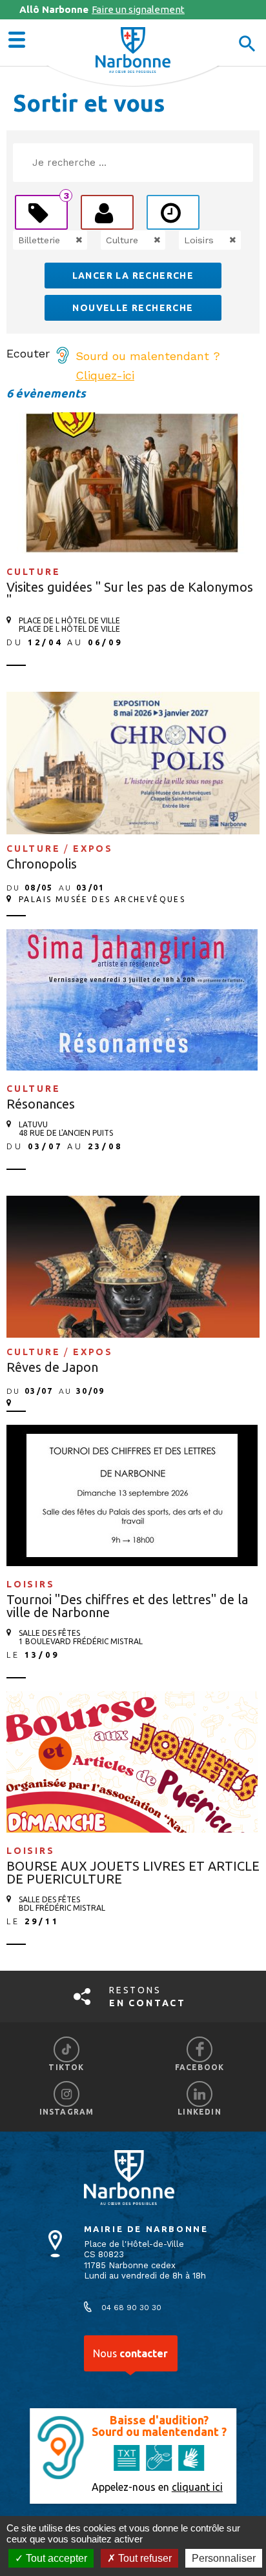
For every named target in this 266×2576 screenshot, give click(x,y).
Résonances (41, 1104)
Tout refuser (144, 2558)
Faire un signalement (102, 9)
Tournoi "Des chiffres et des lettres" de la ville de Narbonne (127, 1606)
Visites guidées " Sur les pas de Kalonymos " (130, 593)
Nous (130, 2353)
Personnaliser (224, 2558)
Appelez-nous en (157, 2487)
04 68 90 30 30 (131, 2308)
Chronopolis (42, 864)
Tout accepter (55, 2558)
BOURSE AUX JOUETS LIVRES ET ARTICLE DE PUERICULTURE (133, 1872)
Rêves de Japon (52, 1367)
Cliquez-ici (105, 375)
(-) (66, 240)
